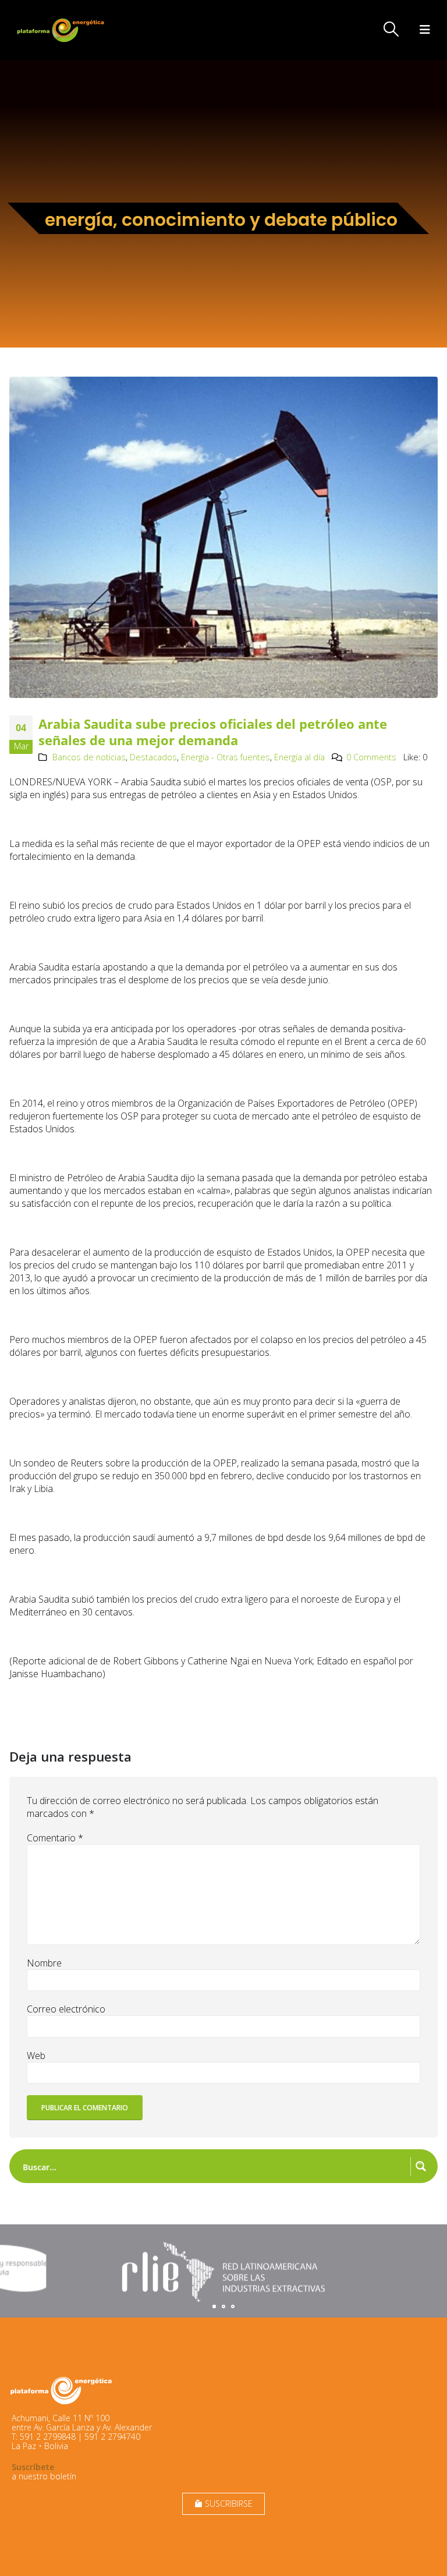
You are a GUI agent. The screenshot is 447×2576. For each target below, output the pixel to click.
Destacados (153, 757)
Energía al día (299, 757)
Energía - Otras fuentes (226, 757)
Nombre (44, 1963)
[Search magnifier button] (421, 2166)
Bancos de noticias (89, 757)
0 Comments (371, 757)
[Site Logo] (62, 30)
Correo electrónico (66, 2009)
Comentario (55, 1838)
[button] (391, 29)
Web (36, 2056)
